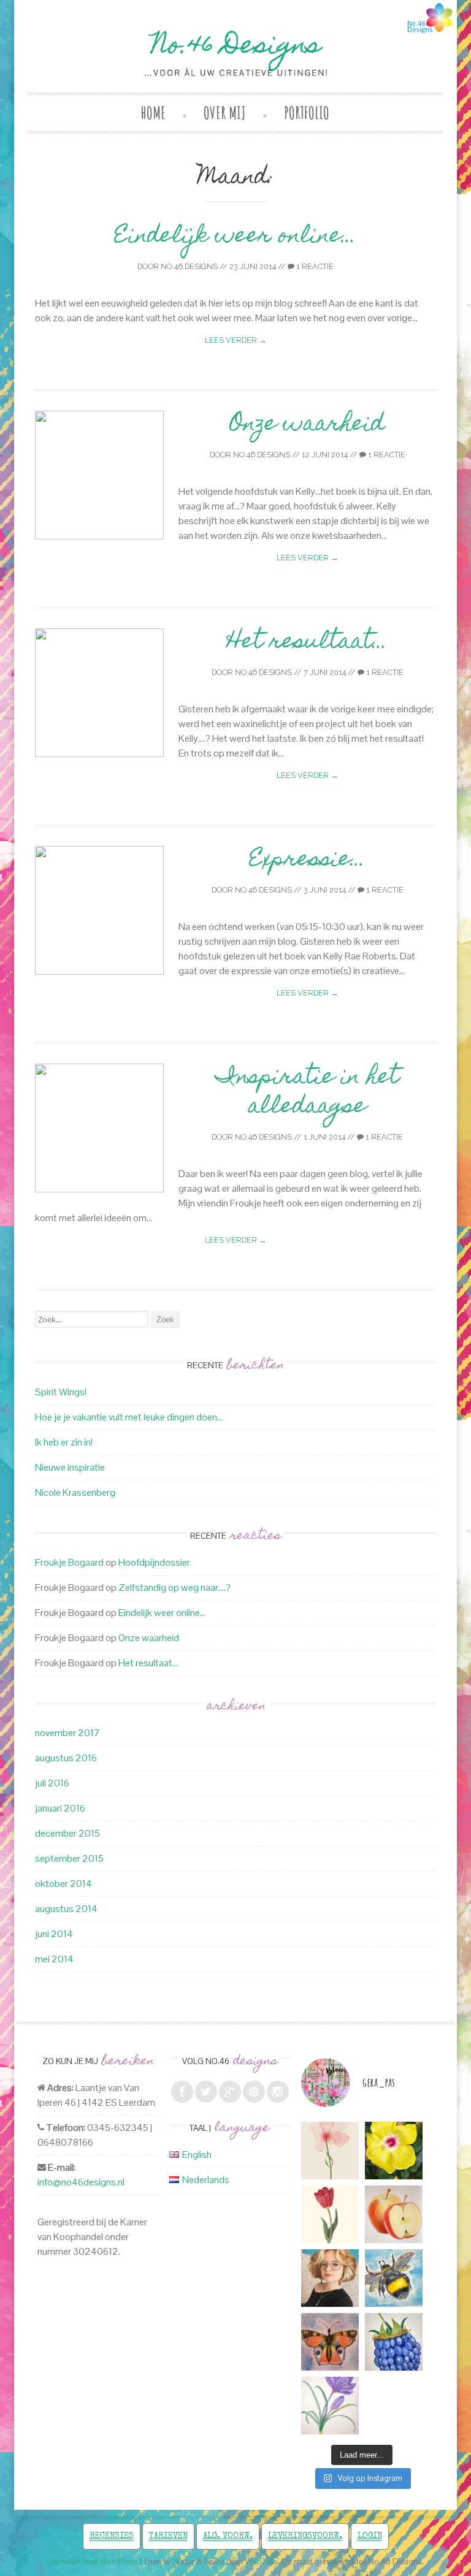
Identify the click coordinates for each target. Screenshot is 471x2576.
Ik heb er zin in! (64, 1442)
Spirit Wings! (61, 1392)
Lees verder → (236, 340)
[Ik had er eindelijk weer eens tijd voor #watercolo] (394, 2278)
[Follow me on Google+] (230, 2092)
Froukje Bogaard (69, 1562)
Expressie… (308, 861)
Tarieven (168, 2536)
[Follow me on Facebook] (182, 2092)
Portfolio (307, 112)
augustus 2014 (66, 1909)
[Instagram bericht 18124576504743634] (330, 2214)
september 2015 (69, 1858)
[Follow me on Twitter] (206, 2092)
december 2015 (67, 1833)
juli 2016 (52, 1783)
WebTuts (261, 2562)
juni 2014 (54, 1934)
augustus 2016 (66, 1758)
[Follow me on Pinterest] (254, 2092)
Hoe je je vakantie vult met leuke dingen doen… (129, 1417)
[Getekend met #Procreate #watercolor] (330, 2151)
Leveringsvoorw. (305, 2536)
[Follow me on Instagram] (278, 2092)
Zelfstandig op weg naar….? (174, 1587)
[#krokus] (330, 2406)
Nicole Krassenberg (75, 1492)
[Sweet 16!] (330, 2278)
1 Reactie (314, 266)
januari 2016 (60, 1808)
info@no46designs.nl (81, 2182)
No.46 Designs (189, 266)
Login (370, 2536)
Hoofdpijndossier (154, 1562)
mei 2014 (54, 1959)
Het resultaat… (307, 643)
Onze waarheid (307, 425)
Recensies (112, 2536)
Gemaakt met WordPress (93, 2562)
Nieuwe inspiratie (70, 1467)
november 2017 (67, 1733)
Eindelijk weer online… (235, 237)
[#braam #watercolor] (394, 2342)
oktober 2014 (63, 1884)
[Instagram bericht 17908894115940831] (330, 2342)
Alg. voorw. (228, 2536)
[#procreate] (394, 2151)
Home (153, 112)
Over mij (225, 112)
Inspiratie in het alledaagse (308, 1093)
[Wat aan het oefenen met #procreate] (394, 2214)
